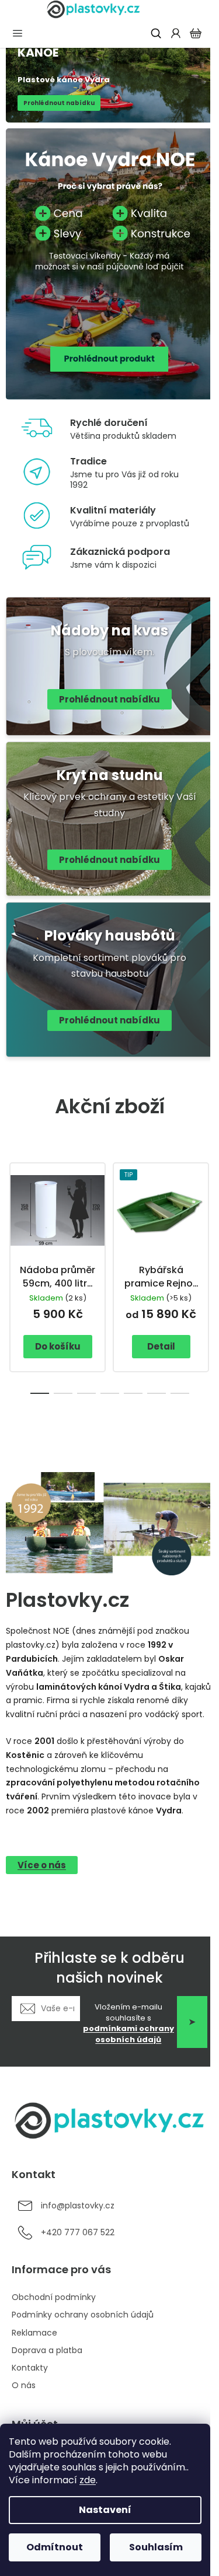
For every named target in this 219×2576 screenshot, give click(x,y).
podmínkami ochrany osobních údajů (128, 2034)
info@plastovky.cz (78, 2206)
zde (88, 2480)
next (207, 1210)
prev (12, 1210)
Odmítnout (55, 2547)
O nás (24, 2385)
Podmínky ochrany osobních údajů (83, 2315)
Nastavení (105, 2510)
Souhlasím (156, 2547)
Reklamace (34, 2333)
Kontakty (30, 2368)
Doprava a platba (47, 2350)
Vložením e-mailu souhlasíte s (128, 2024)
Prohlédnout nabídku (109, 699)
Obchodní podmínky (54, 2297)
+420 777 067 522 (78, 2233)
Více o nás (42, 1865)
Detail (161, 1346)
